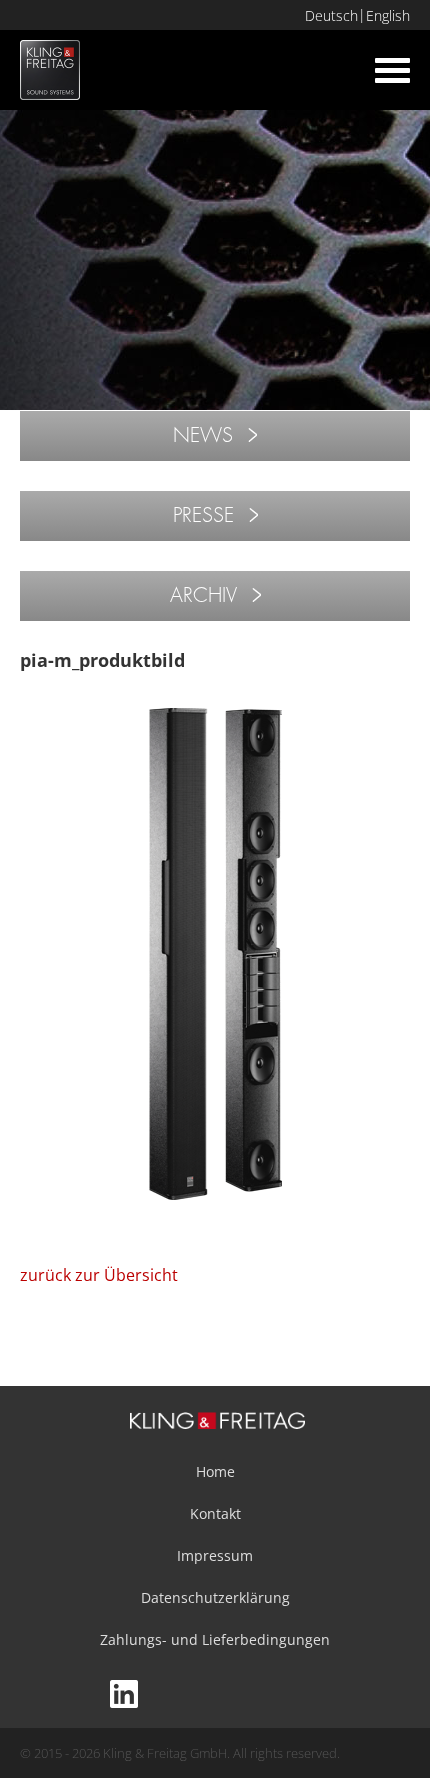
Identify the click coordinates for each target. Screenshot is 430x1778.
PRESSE (203, 515)
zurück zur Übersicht (99, 1275)
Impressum (215, 1555)
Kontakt (215, 1513)
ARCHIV (203, 595)
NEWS (203, 435)
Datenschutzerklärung (215, 1597)
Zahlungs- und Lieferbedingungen (215, 1639)
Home (215, 1471)
